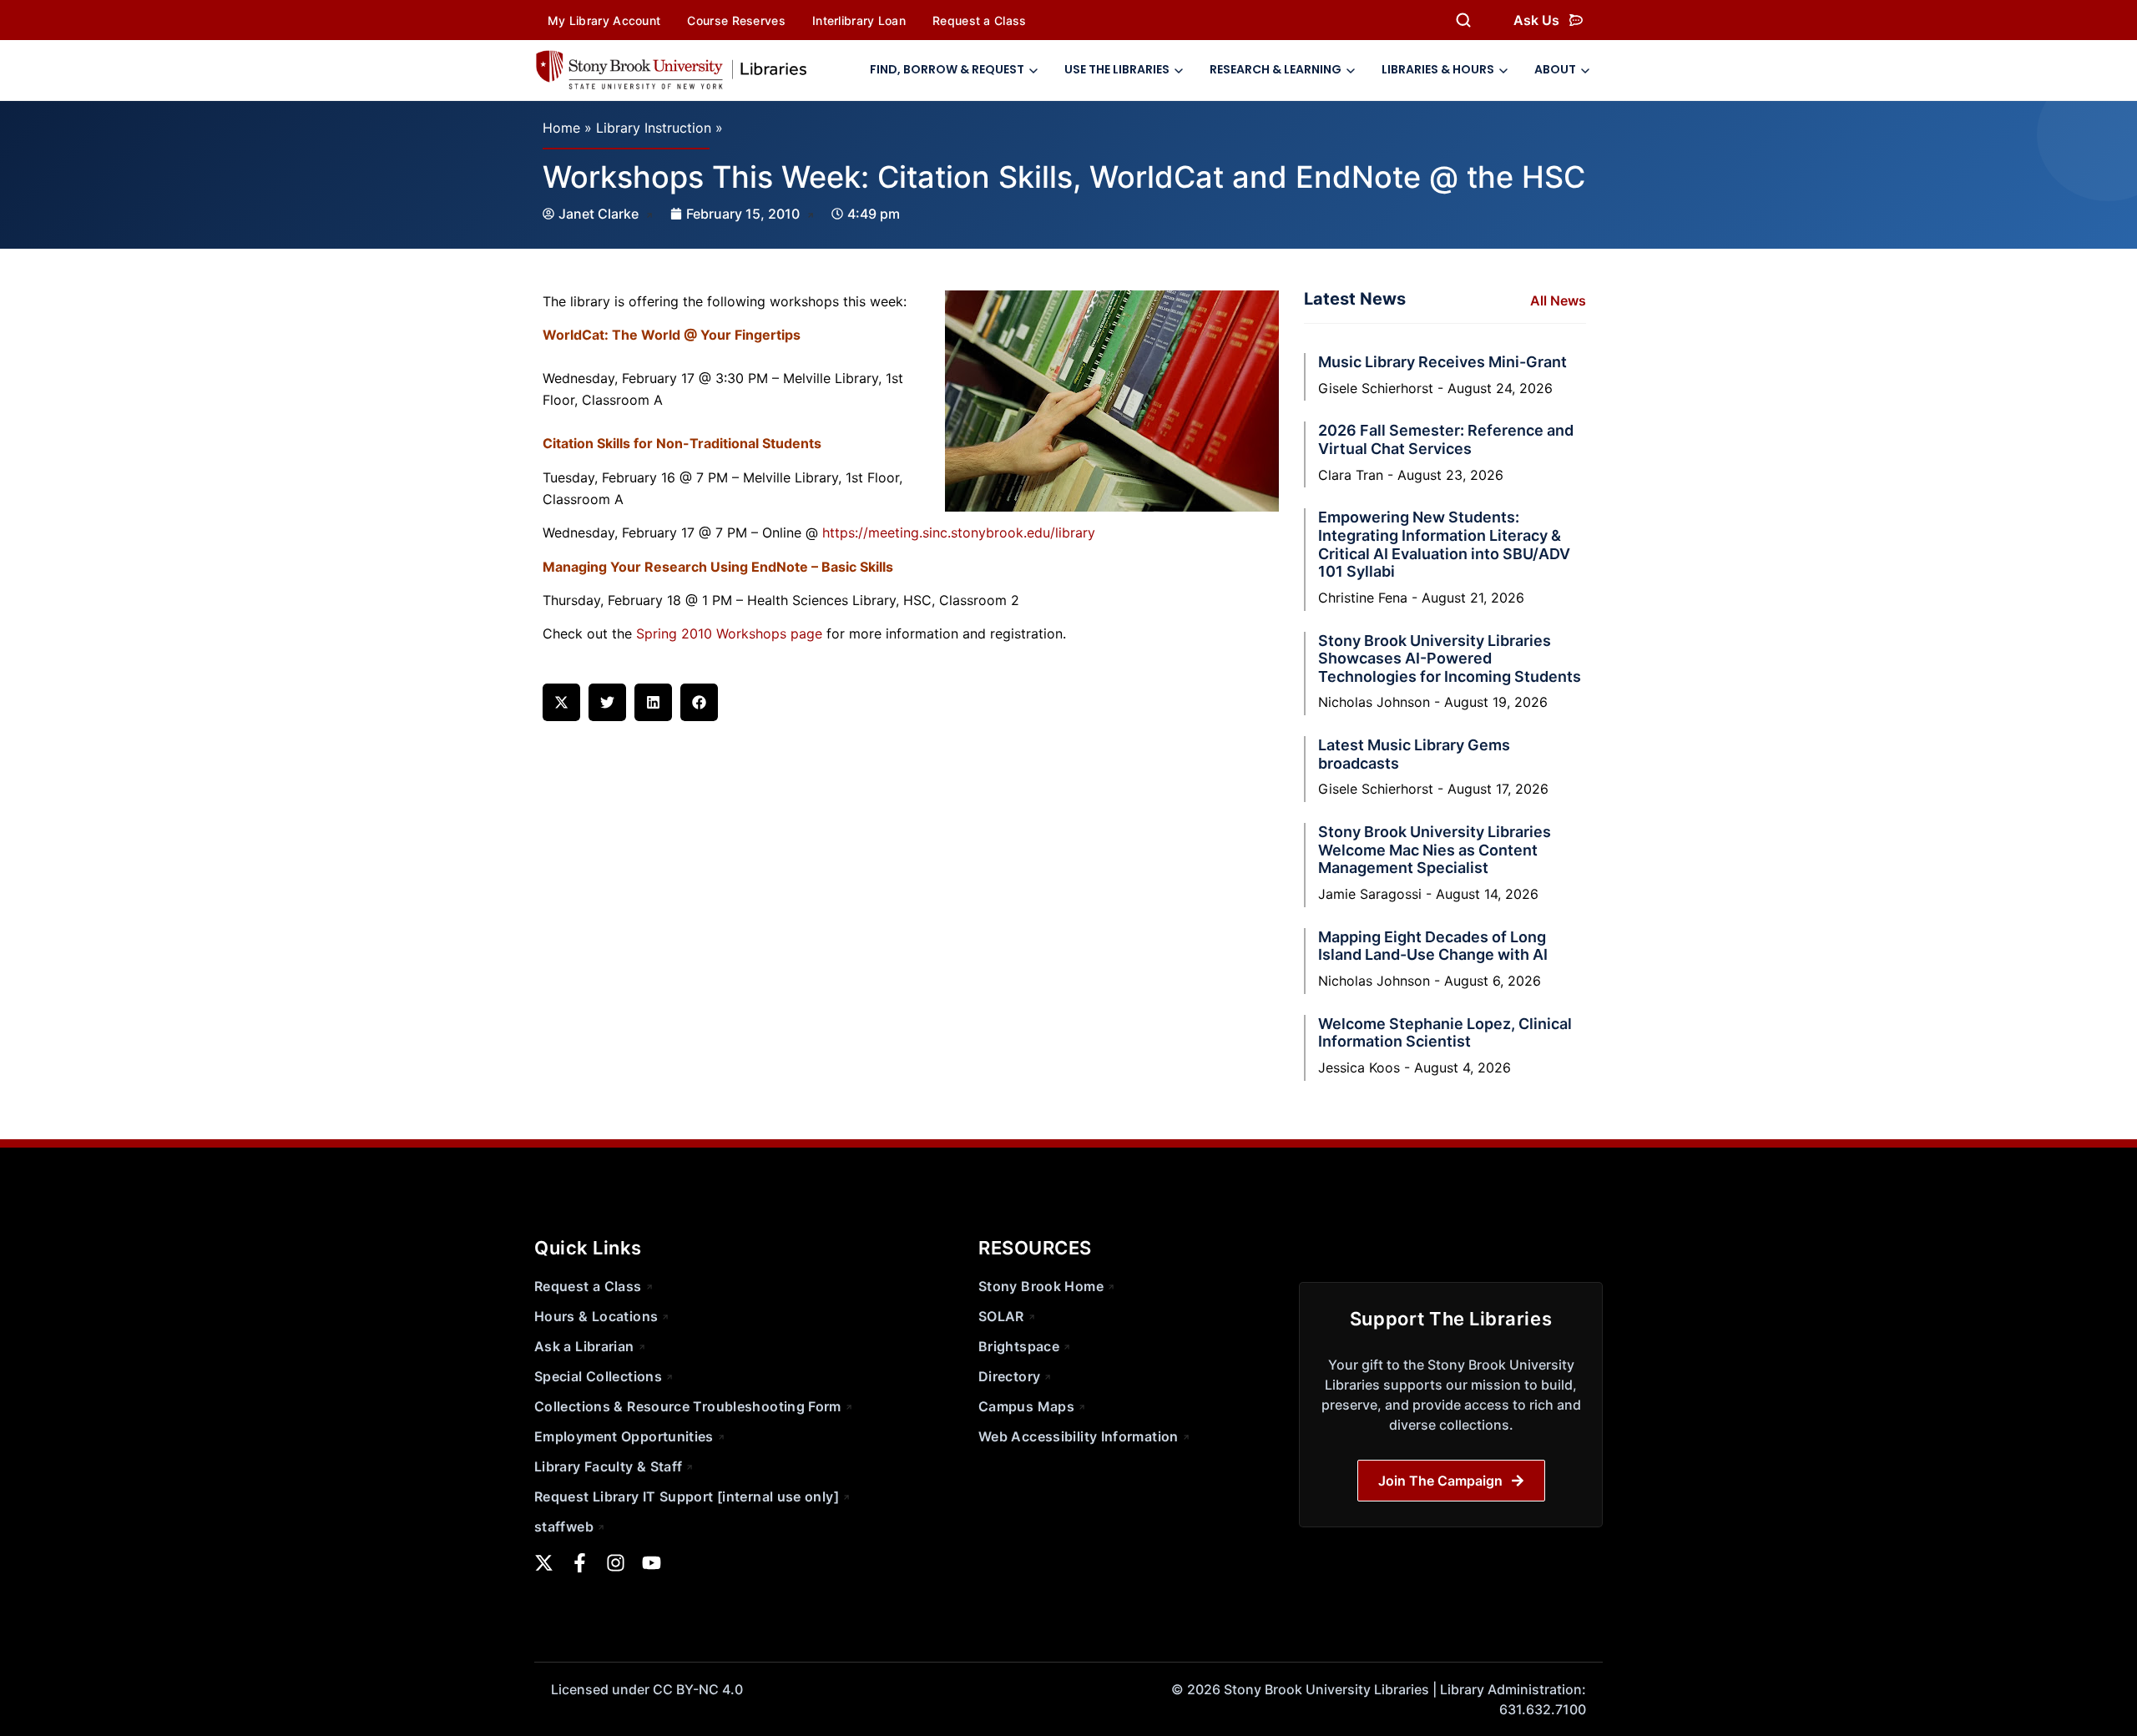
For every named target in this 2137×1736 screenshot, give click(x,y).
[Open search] (1463, 20)
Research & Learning (1276, 69)
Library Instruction (654, 128)
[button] (561, 702)
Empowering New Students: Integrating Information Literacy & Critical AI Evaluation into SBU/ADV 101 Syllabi (1444, 544)
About (1555, 69)
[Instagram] (616, 1563)
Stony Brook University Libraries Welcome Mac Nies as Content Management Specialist (1435, 850)
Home (561, 128)
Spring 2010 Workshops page (729, 633)
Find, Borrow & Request (947, 69)
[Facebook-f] (580, 1563)
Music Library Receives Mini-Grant (1442, 362)
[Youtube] (652, 1563)
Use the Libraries (1117, 69)
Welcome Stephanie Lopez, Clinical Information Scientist (1445, 1033)
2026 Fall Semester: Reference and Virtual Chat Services (1446, 439)
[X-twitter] (544, 1563)
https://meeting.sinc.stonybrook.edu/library (959, 532)
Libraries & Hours (1438, 69)
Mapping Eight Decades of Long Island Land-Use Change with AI (1433, 946)
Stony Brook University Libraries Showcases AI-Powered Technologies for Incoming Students (1450, 659)
